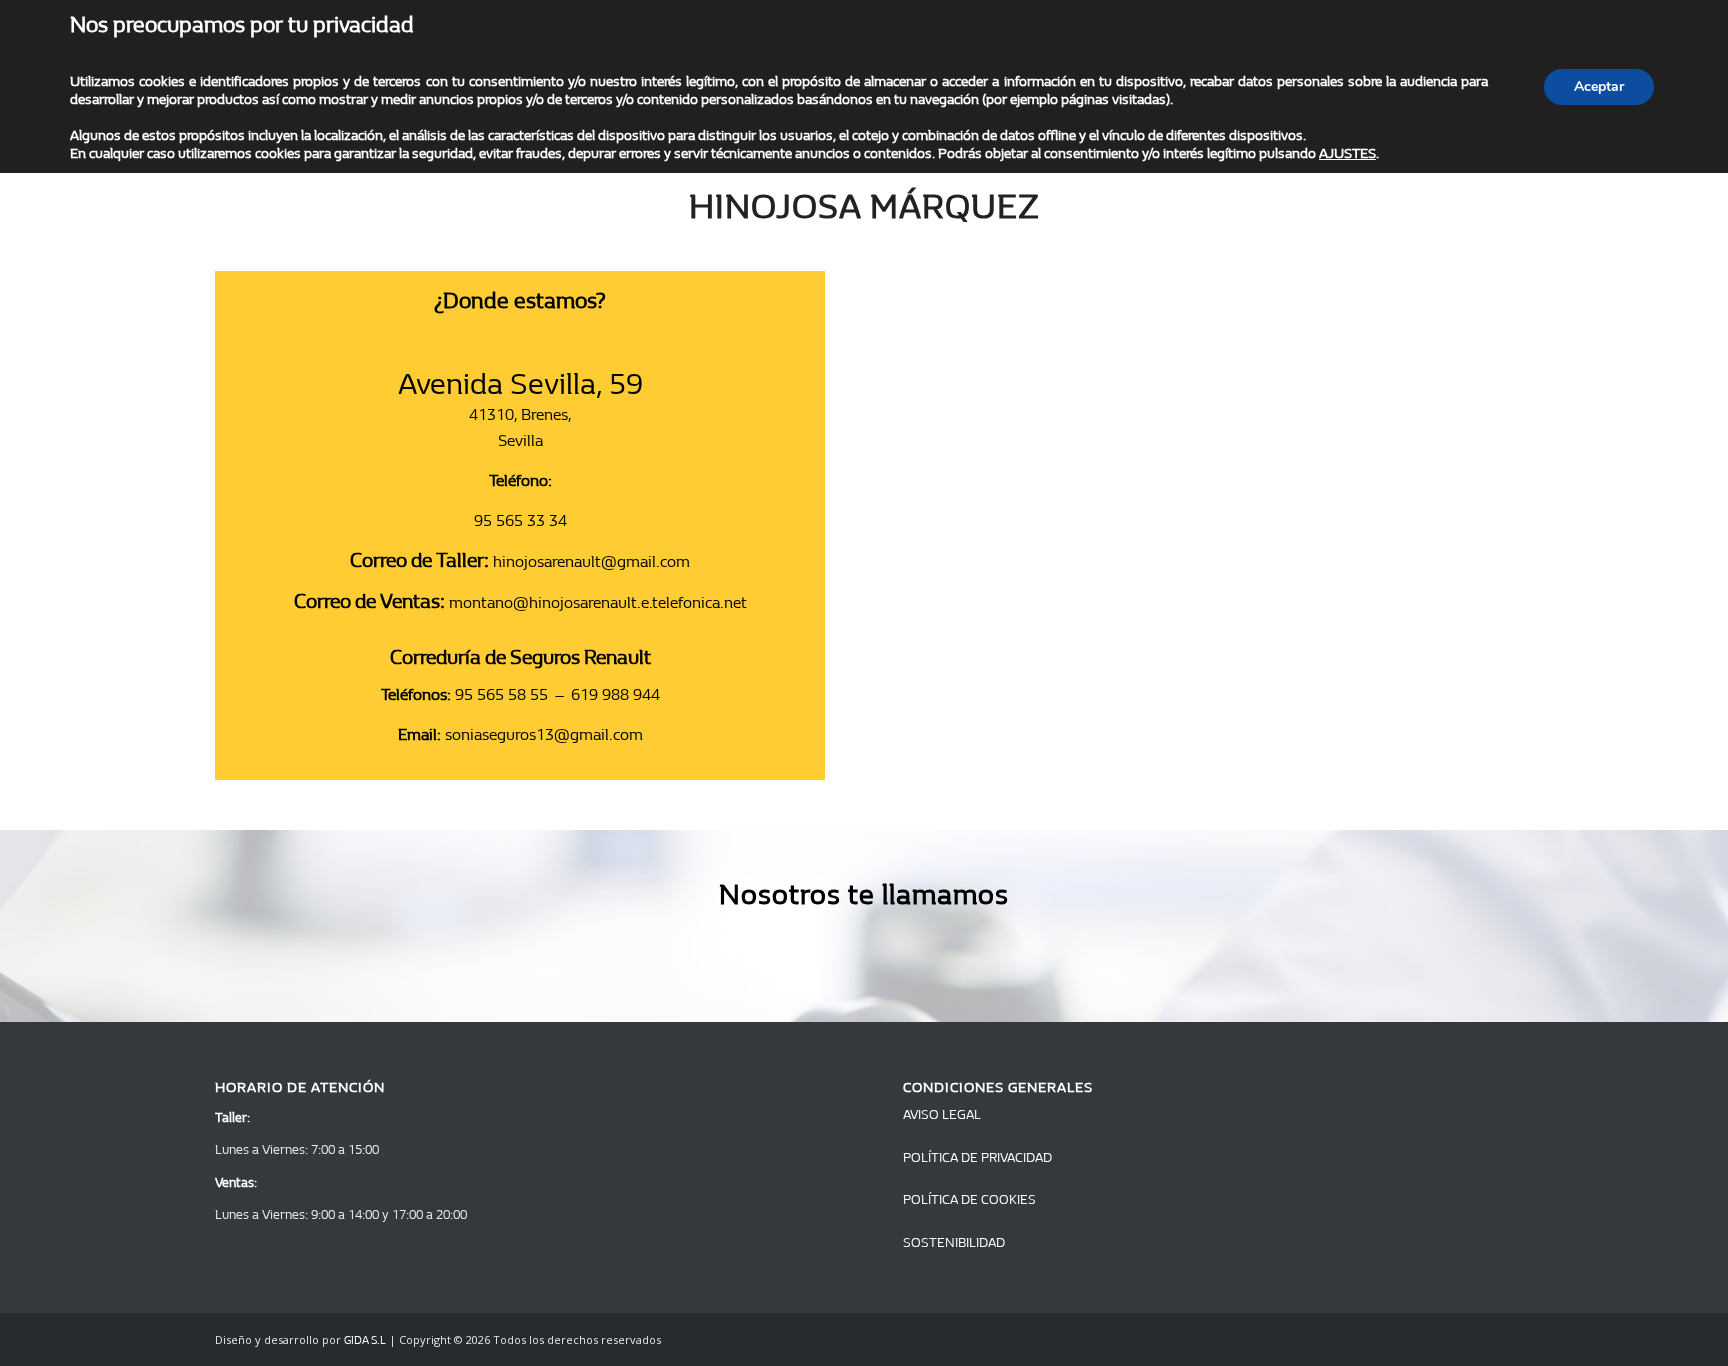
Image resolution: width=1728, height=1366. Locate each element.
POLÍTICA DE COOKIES (969, 1199)
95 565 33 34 (520, 520)
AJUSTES (1347, 153)
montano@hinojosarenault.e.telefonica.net (598, 602)
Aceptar (1599, 86)
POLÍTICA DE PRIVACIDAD (977, 1157)
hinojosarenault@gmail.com (591, 561)
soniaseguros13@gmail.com (544, 734)
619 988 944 (615, 694)
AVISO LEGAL (942, 1114)
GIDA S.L (365, 1340)
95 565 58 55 (501, 694)
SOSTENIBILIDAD (954, 1242)
